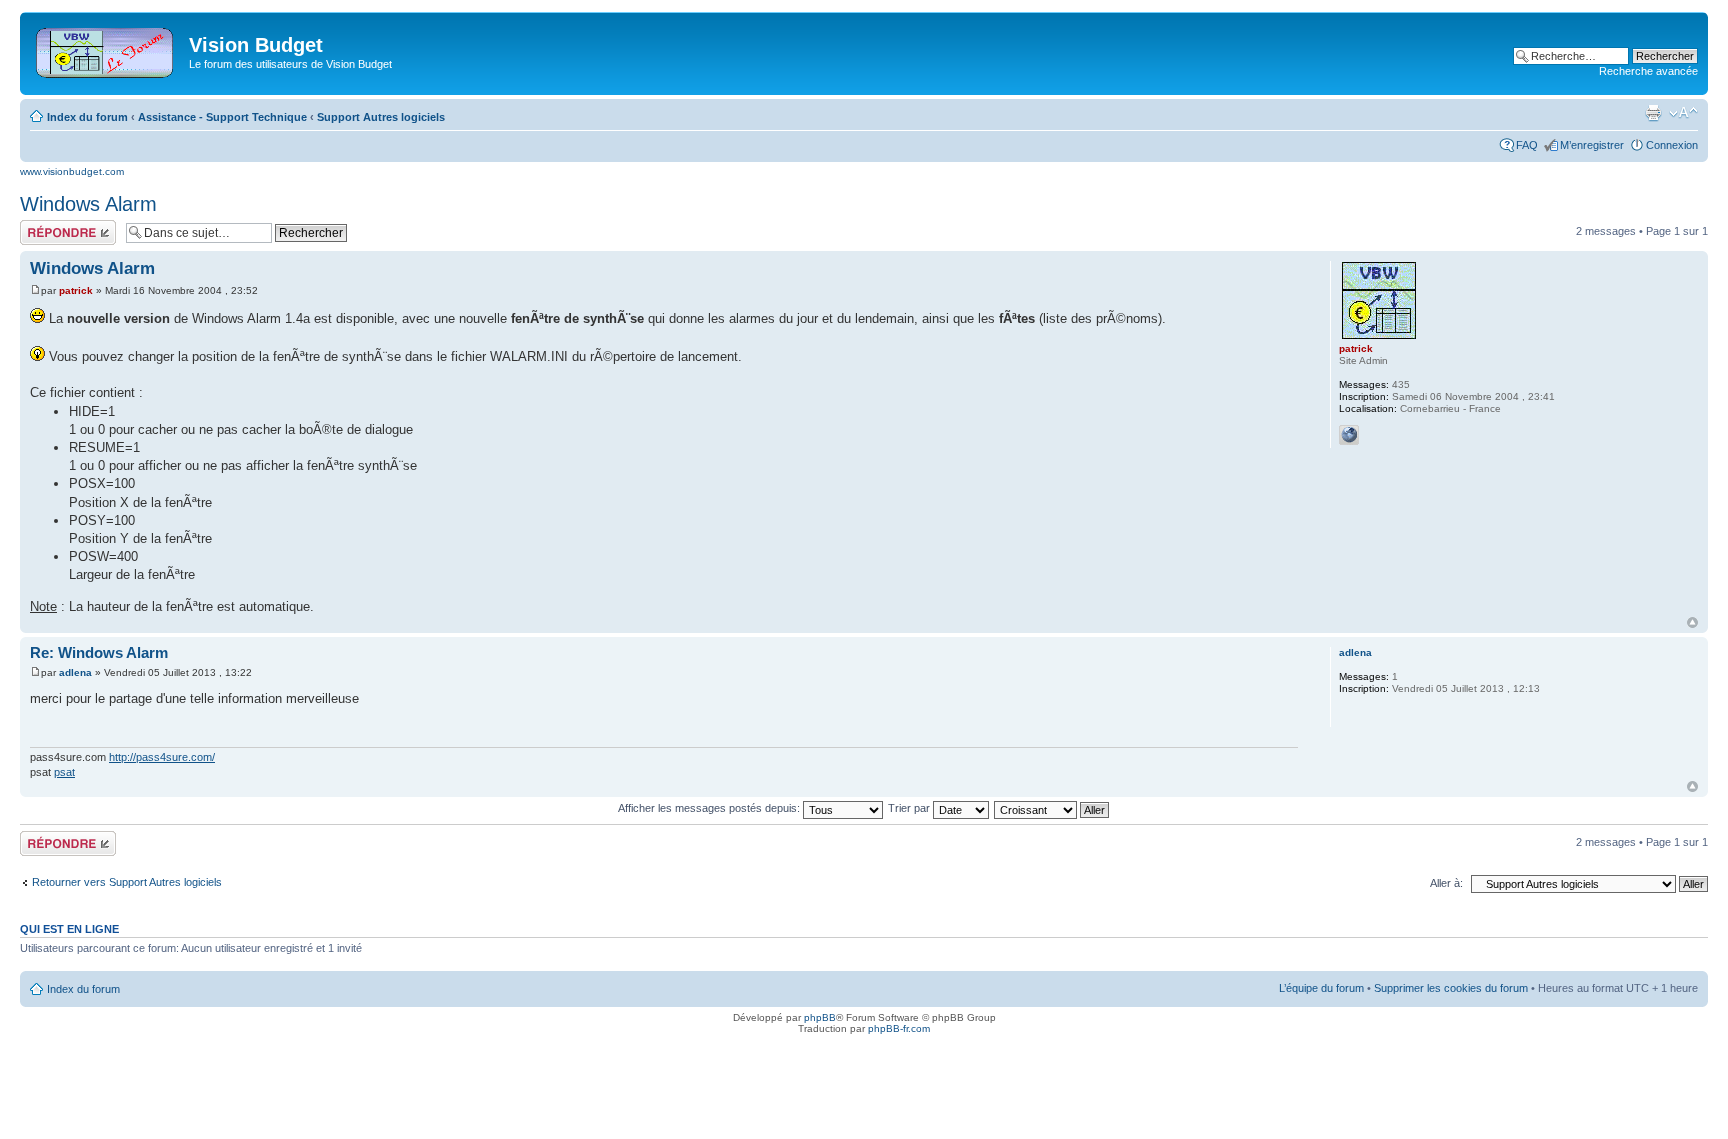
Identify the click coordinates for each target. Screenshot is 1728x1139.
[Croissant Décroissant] (1052, 808)
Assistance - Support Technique (222, 117)
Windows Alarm (88, 204)
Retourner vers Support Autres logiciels (127, 882)
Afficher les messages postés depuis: (710, 808)
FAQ (1527, 145)
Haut (1692, 622)
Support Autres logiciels (381, 117)
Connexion (1672, 145)
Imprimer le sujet (1653, 113)
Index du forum (87, 117)
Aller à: (1446, 883)
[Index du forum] (106, 49)
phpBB (820, 1017)
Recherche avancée (1648, 71)
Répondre (44, 226)
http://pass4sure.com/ (162, 757)
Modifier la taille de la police (1683, 113)
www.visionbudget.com (72, 171)
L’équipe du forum (1321, 988)
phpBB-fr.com (899, 1028)
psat (64, 772)
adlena (75, 672)
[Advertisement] (893, 52)
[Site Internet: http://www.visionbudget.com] (1349, 435)
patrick (76, 290)
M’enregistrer (1592, 145)
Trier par (910, 808)
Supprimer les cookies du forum (1451, 988)
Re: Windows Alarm (99, 652)
